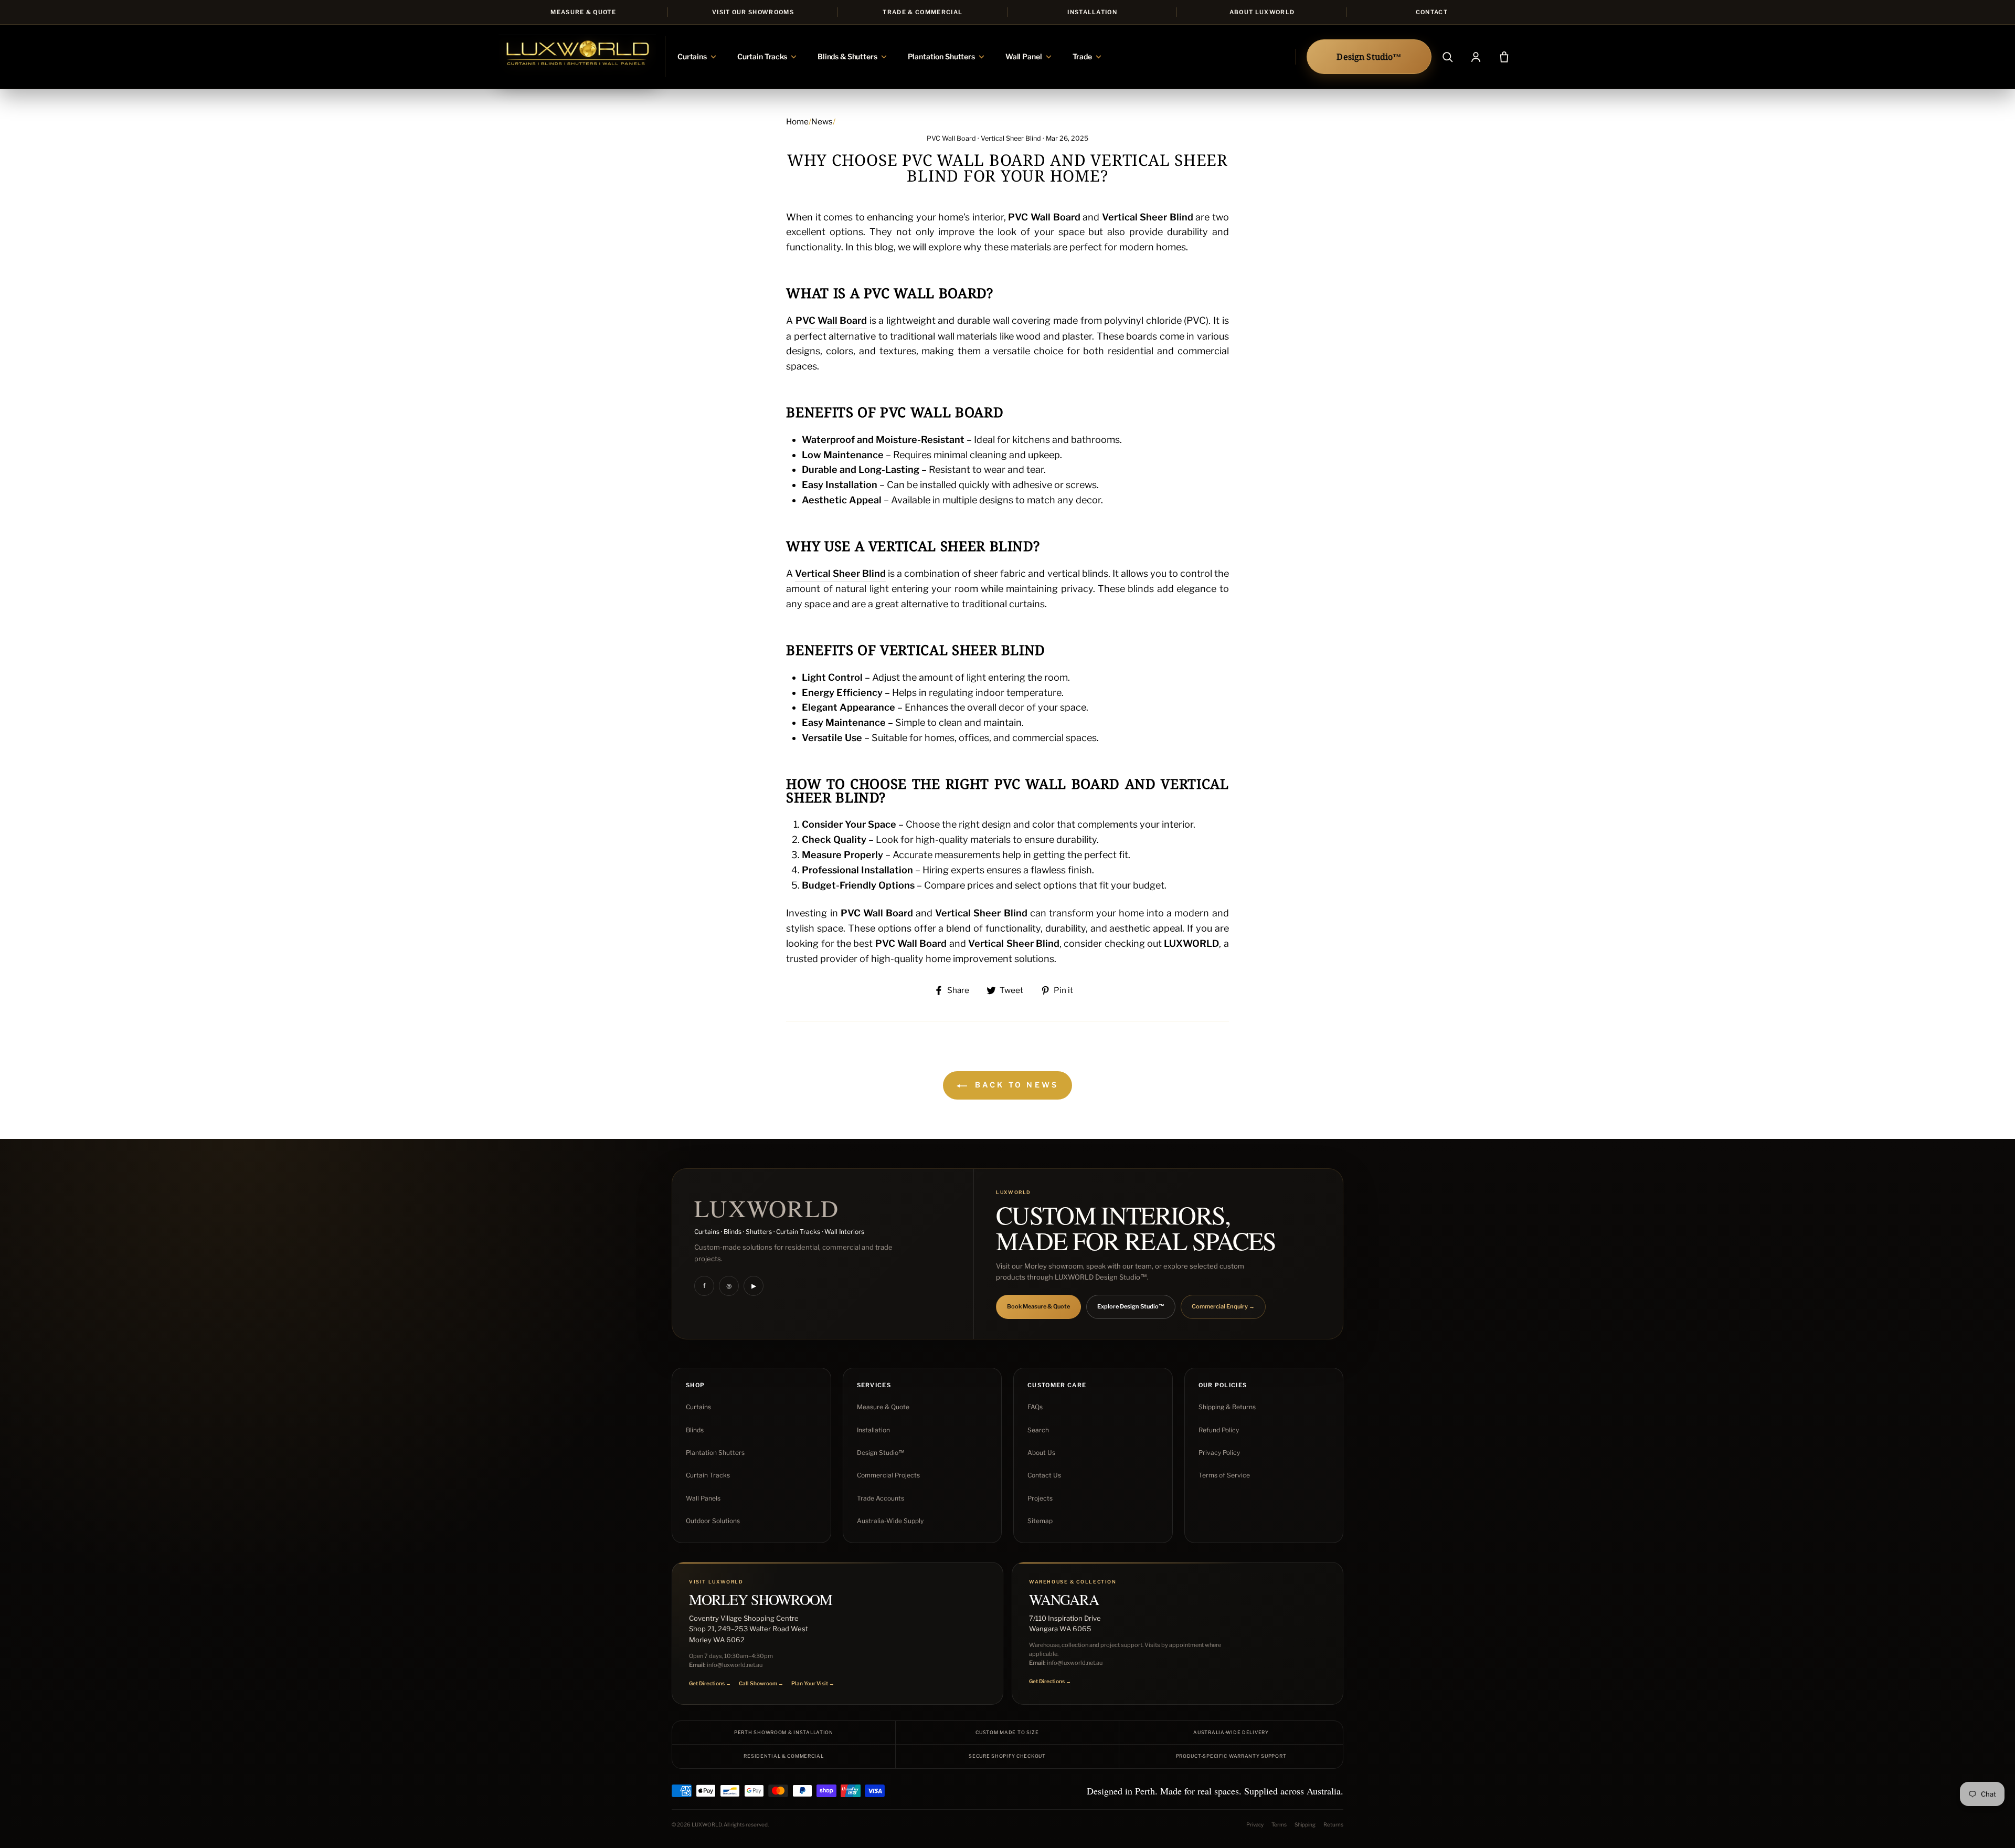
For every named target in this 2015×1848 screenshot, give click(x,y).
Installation (1092, 12)
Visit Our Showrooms (753, 12)
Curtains (698, 1407)
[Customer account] (1476, 57)
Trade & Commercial (922, 12)
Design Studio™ (881, 1453)
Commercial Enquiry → (1223, 1306)
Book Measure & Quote (1038, 1306)
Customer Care (1057, 1385)
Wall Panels (703, 1498)
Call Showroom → (761, 1683)
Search (1038, 1430)
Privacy (1255, 1824)
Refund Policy (1219, 1430)
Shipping (1305, 1824)
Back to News (1015, 1085)
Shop (695, 1385)
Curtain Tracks (708, 1475)
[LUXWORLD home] (577, 57)
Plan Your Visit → (813, 1683)
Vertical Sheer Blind (1011, 138)
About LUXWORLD (1262, 12)
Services (874, 1385)
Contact (1432, 12)
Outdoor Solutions (713, 1521)
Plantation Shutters (715, 1453)
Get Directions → (710, 1683)
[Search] (1447, 57)
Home (797, 122)
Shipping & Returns (1227, 1407)
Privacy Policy (1219, 1453)
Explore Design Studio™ (1131, 1306)
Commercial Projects (888, 1475)
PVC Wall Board (951, 138)
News (822, 122)
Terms (1279, 1824)
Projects (1040, 1498)
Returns (1333, 1824)
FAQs (1035, 1407)
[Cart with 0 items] (1504, 57)
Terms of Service (1224, 1475)
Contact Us (1044, 1475)
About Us (1041, 1453)
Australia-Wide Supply (890, 1521)
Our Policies (1223, 1385)
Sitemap (1040, 1521)
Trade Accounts (881, 1498)
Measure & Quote (583, 12)
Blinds (695, 1430)
